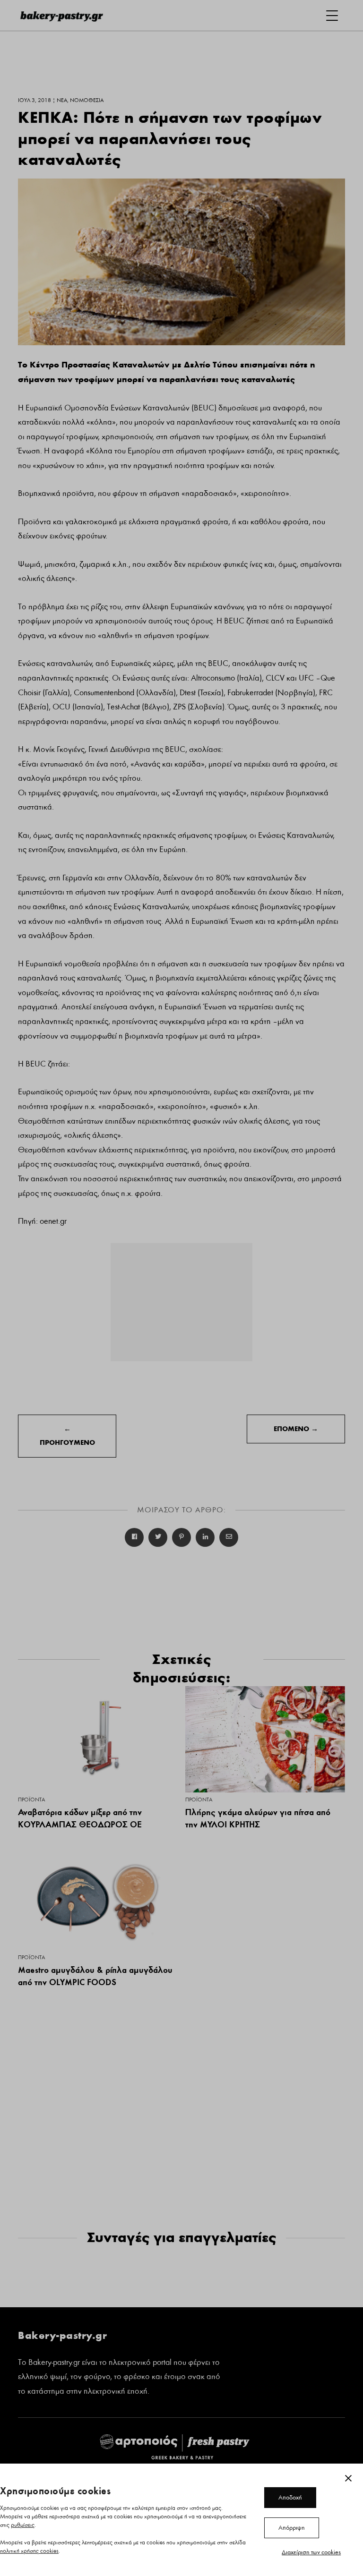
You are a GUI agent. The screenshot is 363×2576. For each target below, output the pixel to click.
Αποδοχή (290, 2498)
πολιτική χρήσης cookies (29, 2551)
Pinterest (181, 1537)
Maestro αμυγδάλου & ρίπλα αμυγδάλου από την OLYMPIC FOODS (95, 1976)
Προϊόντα (31, 1800)
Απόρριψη (292, 2528)
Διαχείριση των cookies (311, 2552)
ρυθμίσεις (23, 2525)
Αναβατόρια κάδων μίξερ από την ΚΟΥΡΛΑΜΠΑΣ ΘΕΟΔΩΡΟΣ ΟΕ (80, 1818)
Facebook (134, 1537)
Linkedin (205, 1537)
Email (229, 1537)
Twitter (158, 1537)
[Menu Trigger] (332, 15)
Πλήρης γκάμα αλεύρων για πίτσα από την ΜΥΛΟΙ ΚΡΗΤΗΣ (258, 1818)
